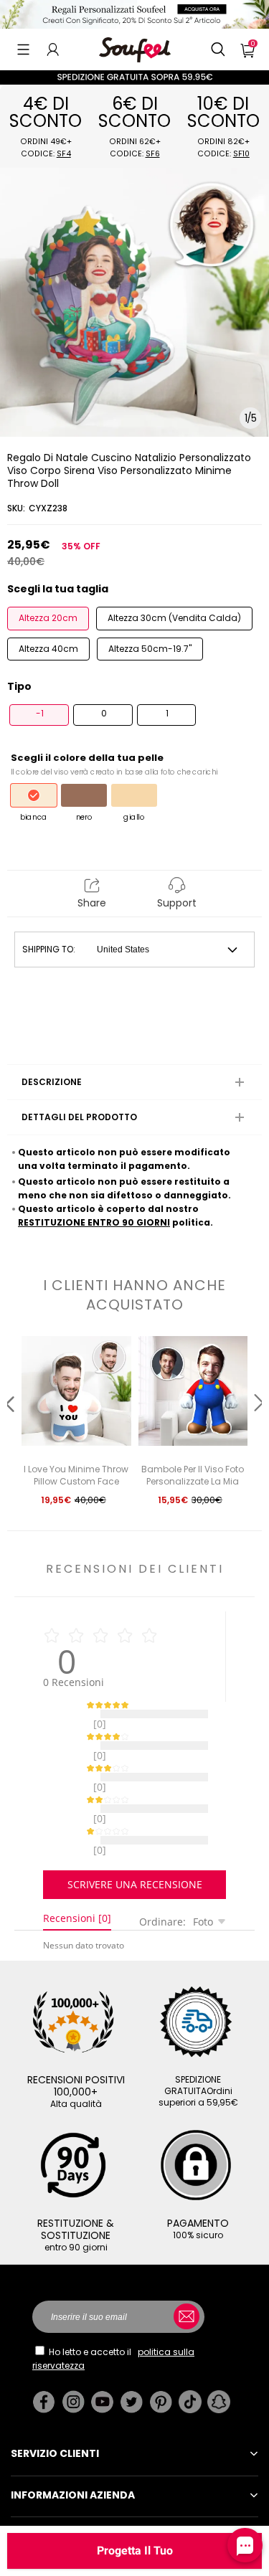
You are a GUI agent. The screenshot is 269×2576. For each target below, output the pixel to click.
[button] (23, 49)
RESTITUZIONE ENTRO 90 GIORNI (94, 1222)
